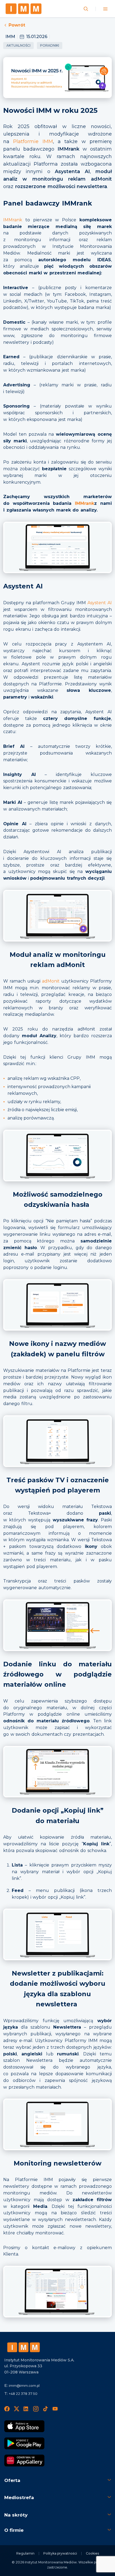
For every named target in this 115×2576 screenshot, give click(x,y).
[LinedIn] (26, 2409)
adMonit (51, 981)
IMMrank (13, 220)
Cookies (92, 2553)
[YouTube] (55, 2409)
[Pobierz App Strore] (24, 2426)
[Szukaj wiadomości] (86, 9)
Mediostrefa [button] (19, 2497)
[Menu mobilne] (105, 9)
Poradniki (50, 45)
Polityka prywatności (60, 2553)
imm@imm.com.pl (24, 2386)
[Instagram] (36, 2409)
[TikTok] (45, 2409)
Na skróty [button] (16, 2515)
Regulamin (25, 2553)
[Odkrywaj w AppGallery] (24, 2461)
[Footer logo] (24, 2347)
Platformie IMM (33, 141)
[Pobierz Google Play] (24, 2443)
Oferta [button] (12, 2480)
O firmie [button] (14, 2530)
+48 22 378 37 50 (23, 2394)
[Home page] (24, 9)
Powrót (17, 25)
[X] (17, 2409)
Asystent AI (100, 603)
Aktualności (18, 45)
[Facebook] (7, 2409)
